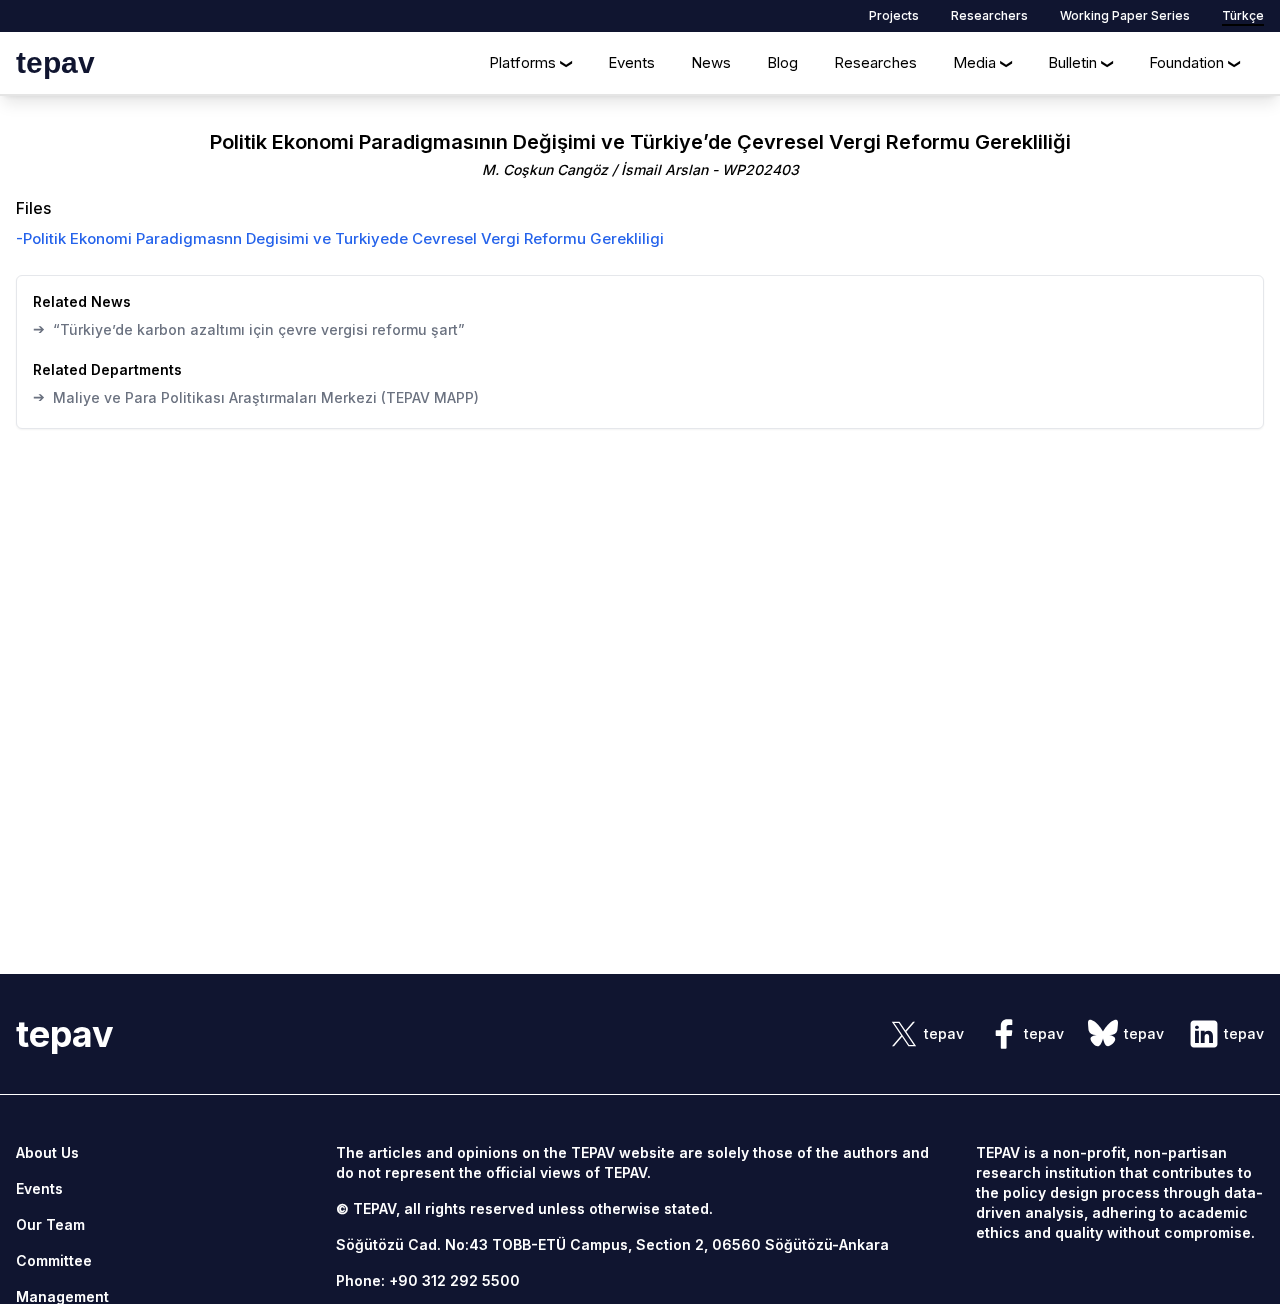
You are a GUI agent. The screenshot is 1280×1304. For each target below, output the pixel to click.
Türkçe (1243, 15)
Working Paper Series (1125, 15)
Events (631, 62)
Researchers (989, 15)
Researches (875, 62)
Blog (782, 62)
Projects (894, 15)
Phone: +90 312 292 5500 (428, 1280)
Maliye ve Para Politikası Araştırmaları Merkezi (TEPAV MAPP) (256, 397)
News (711, 62)
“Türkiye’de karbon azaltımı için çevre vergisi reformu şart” (249, 329)
